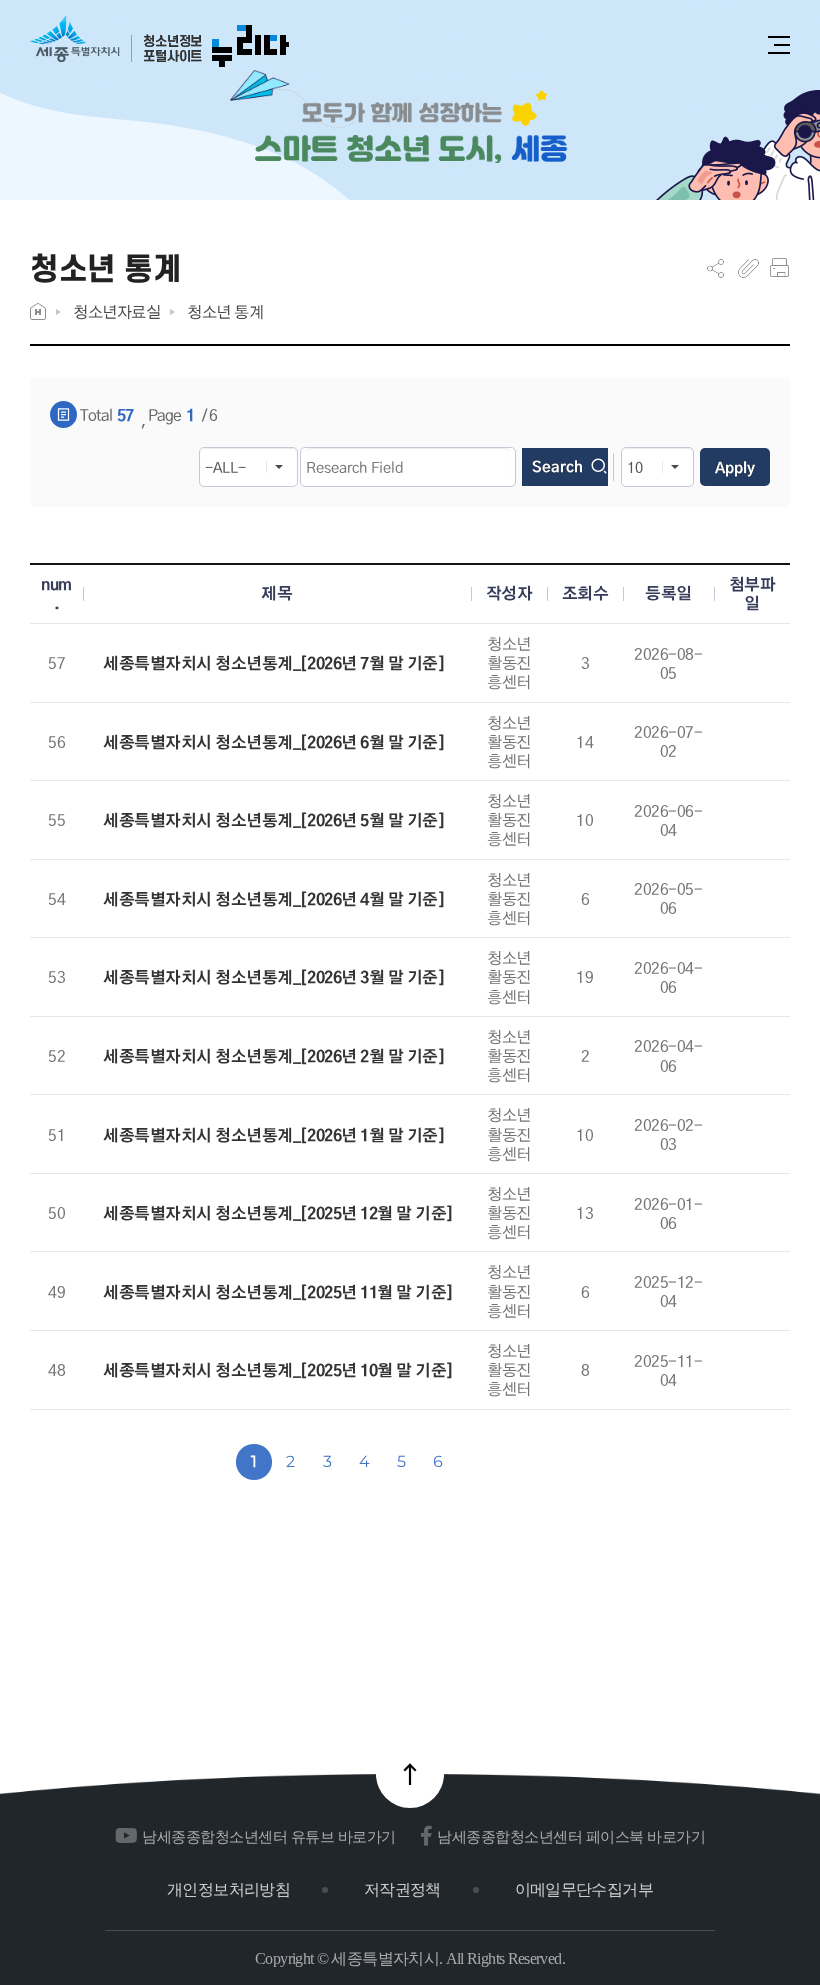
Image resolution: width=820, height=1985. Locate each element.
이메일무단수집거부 (584, 1889)
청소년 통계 (225, 311)
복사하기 (748, 268)
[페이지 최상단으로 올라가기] (410, 1774)
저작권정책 (402, 1889)
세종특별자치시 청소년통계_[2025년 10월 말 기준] (278, 1370)
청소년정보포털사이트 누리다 (159, 42)
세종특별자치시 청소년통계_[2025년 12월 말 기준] (278, 1213)
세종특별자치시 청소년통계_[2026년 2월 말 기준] (273, 1056)
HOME (38, 311)
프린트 (779, 268)
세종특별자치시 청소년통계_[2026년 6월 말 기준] (273, 742)
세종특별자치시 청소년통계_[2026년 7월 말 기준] (273, 663)
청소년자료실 (116, 311)
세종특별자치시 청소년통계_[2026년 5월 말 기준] (273, 820)
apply (735, 467)
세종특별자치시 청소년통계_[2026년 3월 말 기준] (273, 977)
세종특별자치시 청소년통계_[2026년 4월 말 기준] (273, 899)
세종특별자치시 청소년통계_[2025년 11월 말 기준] (278, 1292)
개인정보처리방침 (228, 1889)
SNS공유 (715, 268)
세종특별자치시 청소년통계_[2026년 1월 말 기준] (273, 1135)
